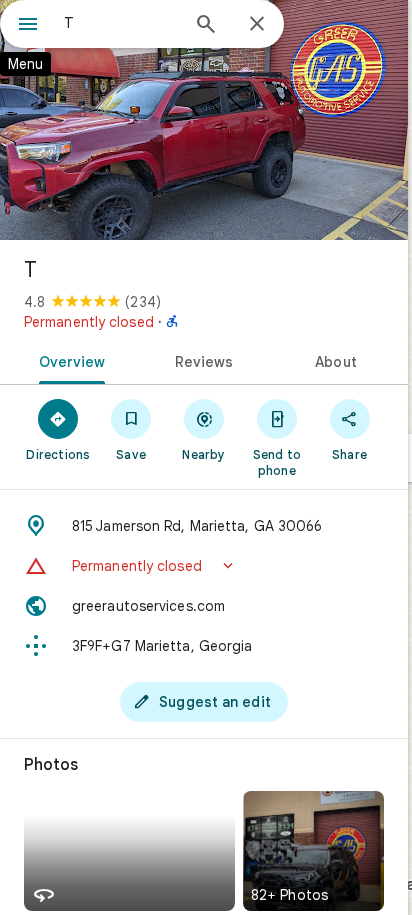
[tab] (68, 360)
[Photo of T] (204, 120)
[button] (204, 566)
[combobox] (121, 23)
